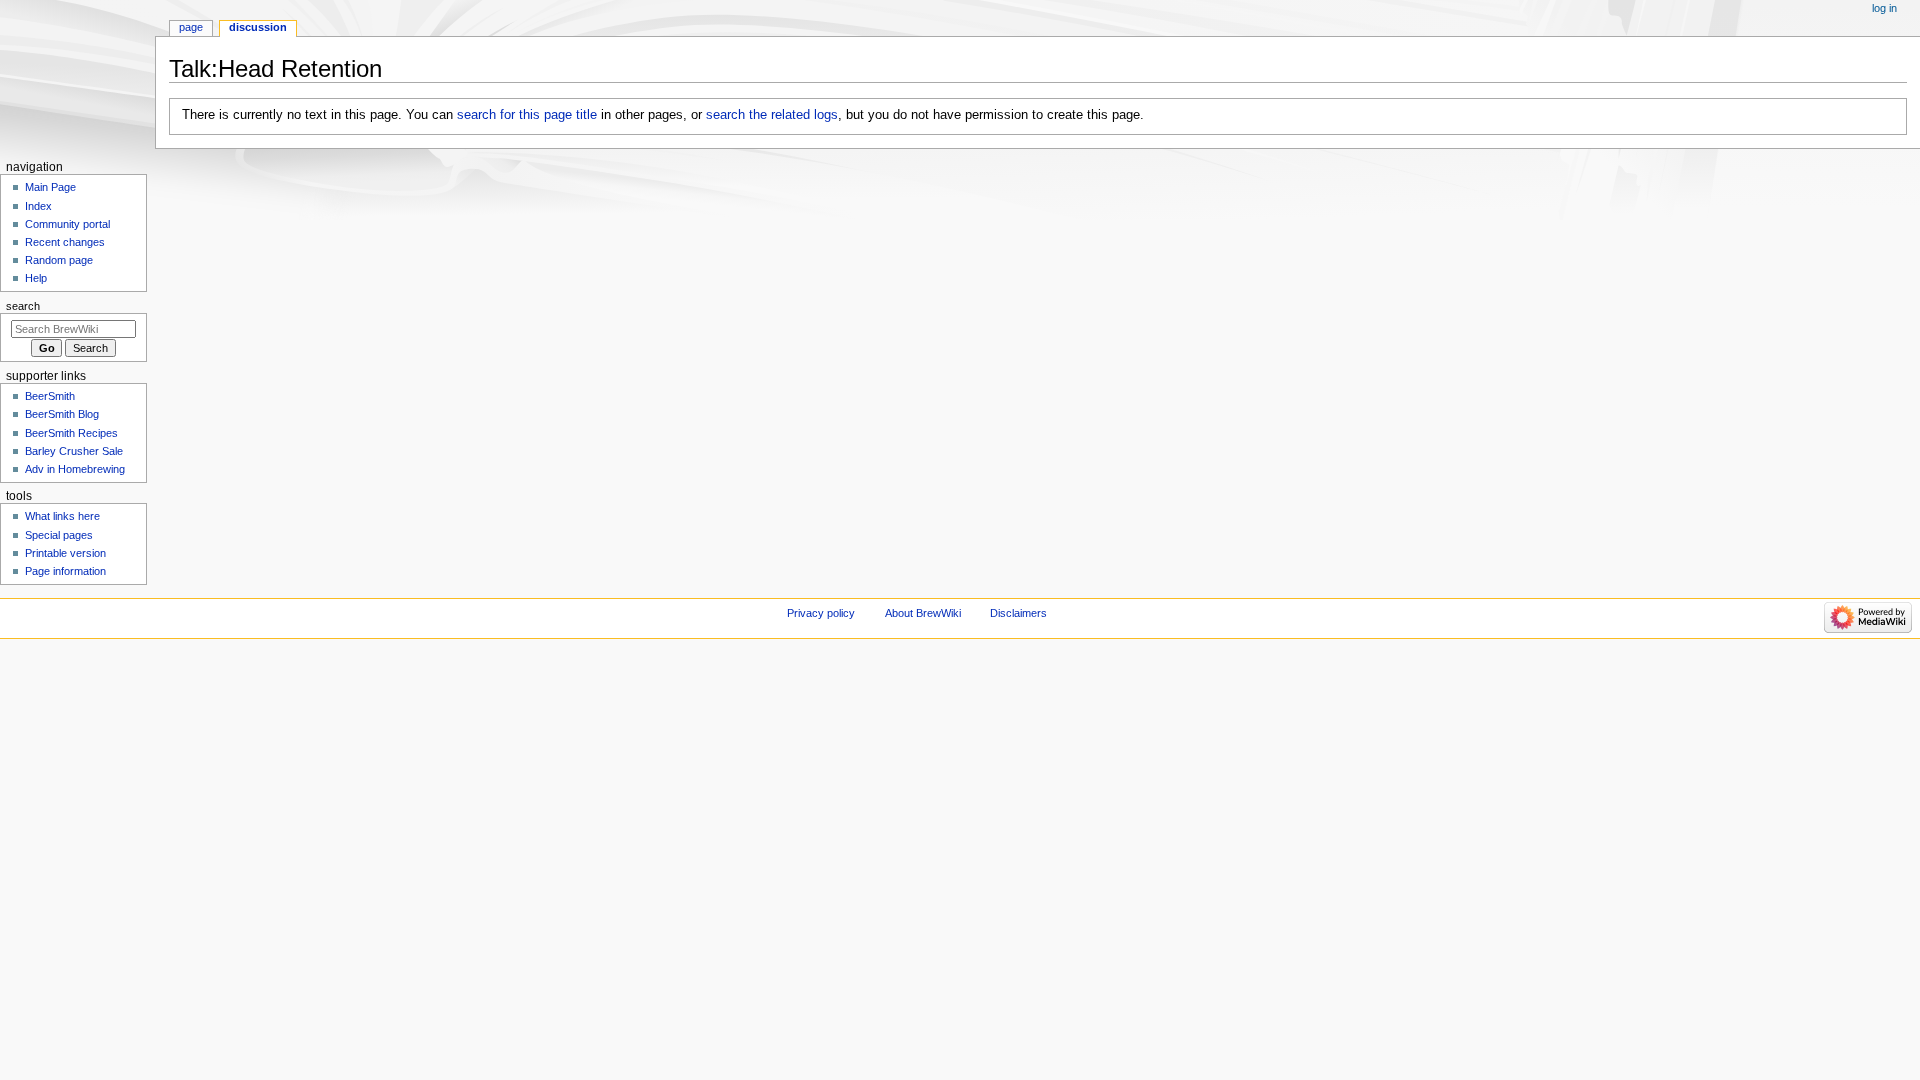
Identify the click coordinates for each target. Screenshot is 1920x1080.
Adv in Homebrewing (75, 469)
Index (38, 206)
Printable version (65, 553)
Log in (1884, 8)
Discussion (258, 27)
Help (36, 278)
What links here (62, 516)
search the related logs (772, 115)
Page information (65, 571)
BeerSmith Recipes (71, 433)
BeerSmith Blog (62, 414)
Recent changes (65, 242)
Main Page (50, 187)
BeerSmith (50, 396)
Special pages (59, 535)
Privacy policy (821, 613)
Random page (59, 260)
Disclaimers (1018, 613)
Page (191, 27)
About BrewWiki (923, 613)
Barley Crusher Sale (74, 451)
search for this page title (527, 115)
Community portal (67, 224)
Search (23, 306)
